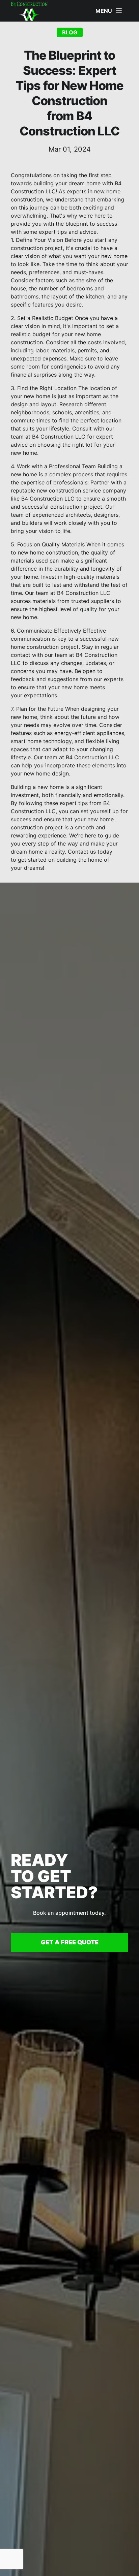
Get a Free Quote (70, 1942)
